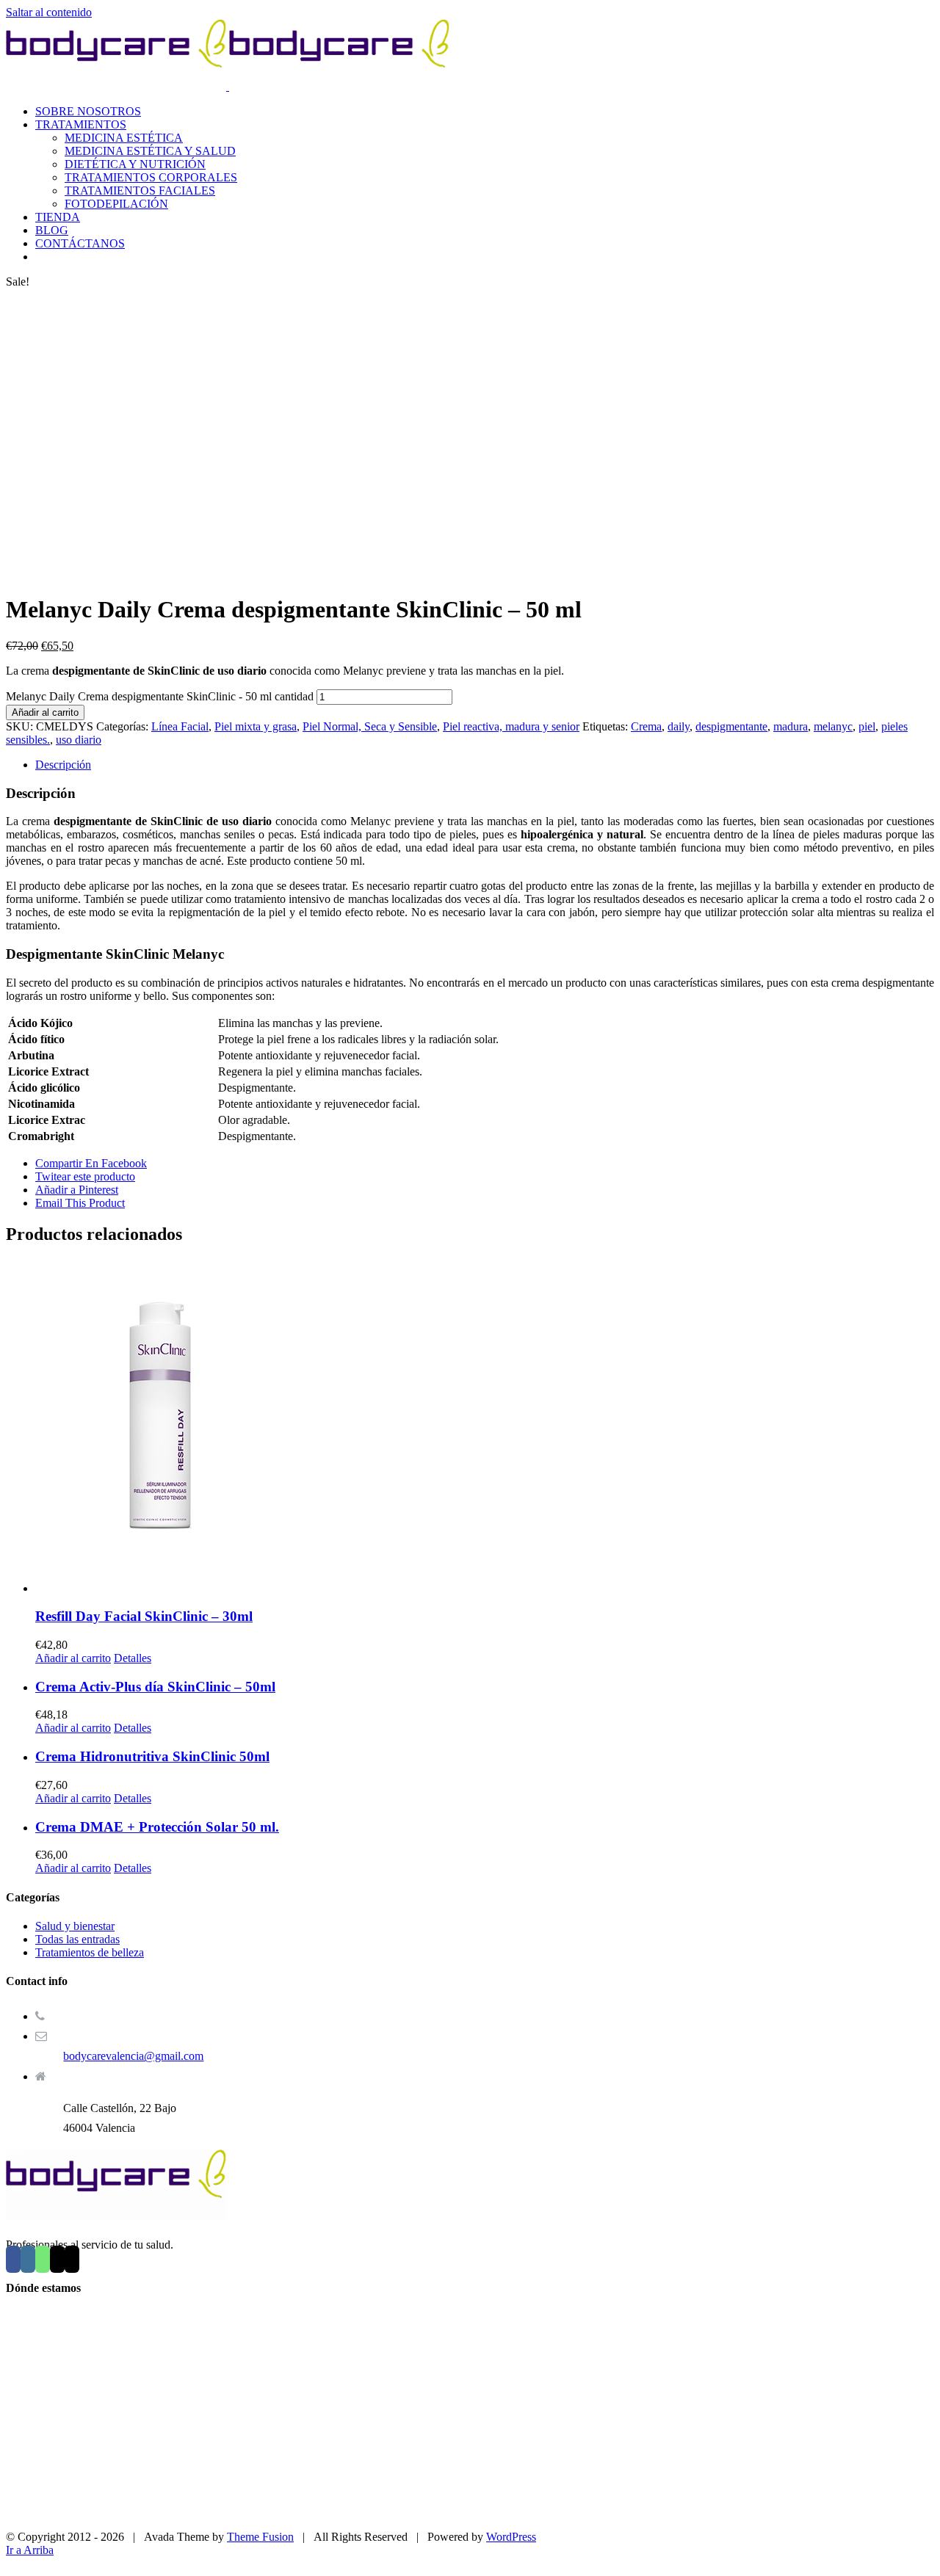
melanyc (833, 726)
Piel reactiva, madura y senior (511, 726)
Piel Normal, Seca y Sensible (370, 726)
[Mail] (57, 2259)
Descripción (63, 765)
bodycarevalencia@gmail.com (133, 2056)
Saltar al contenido (49, 12)
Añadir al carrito (45, 712)
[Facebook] (13, 2259)
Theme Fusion (260, 2537)
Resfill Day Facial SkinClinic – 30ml (144, 1616)
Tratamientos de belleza (90, 1952)
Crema (646, 726)
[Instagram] (28, 2259)
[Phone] (72, 2259)
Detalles (133, 1658)
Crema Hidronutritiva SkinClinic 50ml (152, 1756)
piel (867, 726)
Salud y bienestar (75, 1926)
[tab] (485, 765)
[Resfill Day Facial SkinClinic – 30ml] (485, 1427)
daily (679, 726)
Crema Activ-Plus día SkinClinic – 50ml (155, 1687)
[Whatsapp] (43, 2259)
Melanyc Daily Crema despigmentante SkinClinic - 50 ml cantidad (160, 696)
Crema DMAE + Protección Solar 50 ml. (157, 1827)
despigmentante (731, 726)
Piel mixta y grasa (256, 726)
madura (791, 726)
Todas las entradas (77, 1939)
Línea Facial (180, 726)
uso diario (79, 740)
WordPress (511, 2537)
